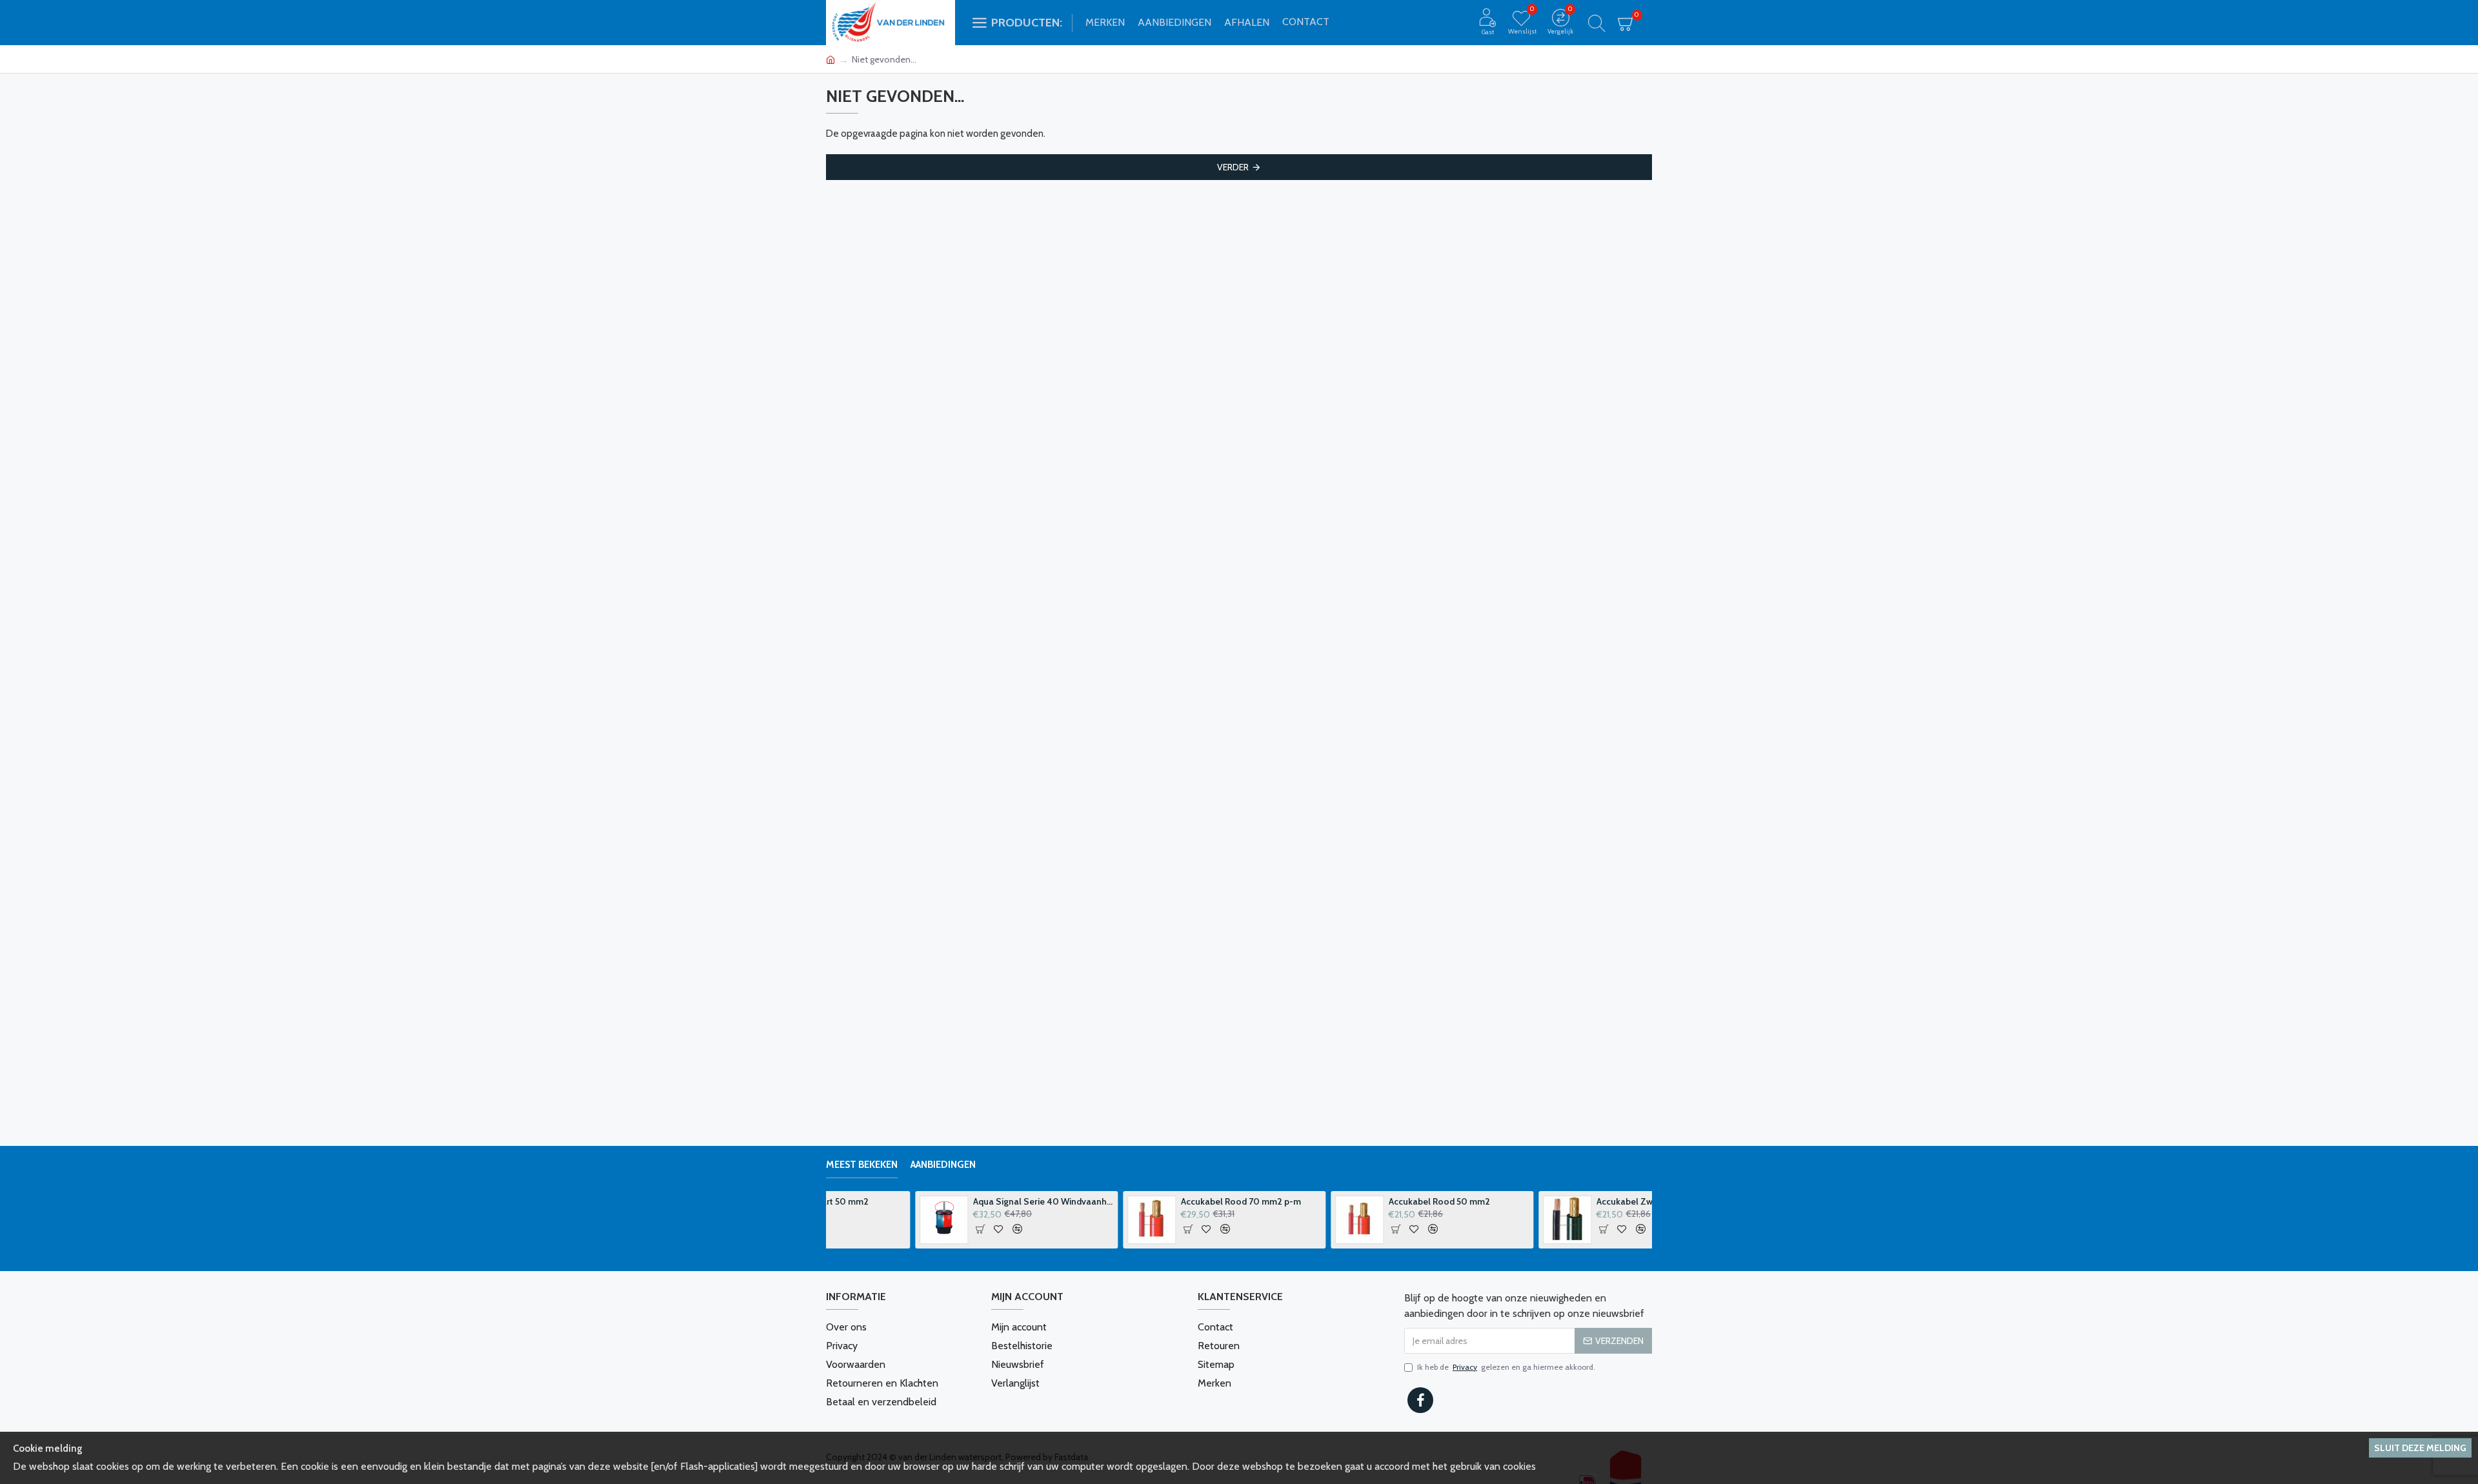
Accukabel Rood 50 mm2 (1350, 1201)
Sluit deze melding (2420, 1448)
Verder (1233, 167)
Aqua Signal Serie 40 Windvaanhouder (954, 1201)
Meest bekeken (862, 1165)
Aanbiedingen (943, 1165)
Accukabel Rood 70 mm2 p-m (1152, 1201)
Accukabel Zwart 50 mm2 (1559, 1201)
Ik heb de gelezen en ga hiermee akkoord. (1506, 1367)
